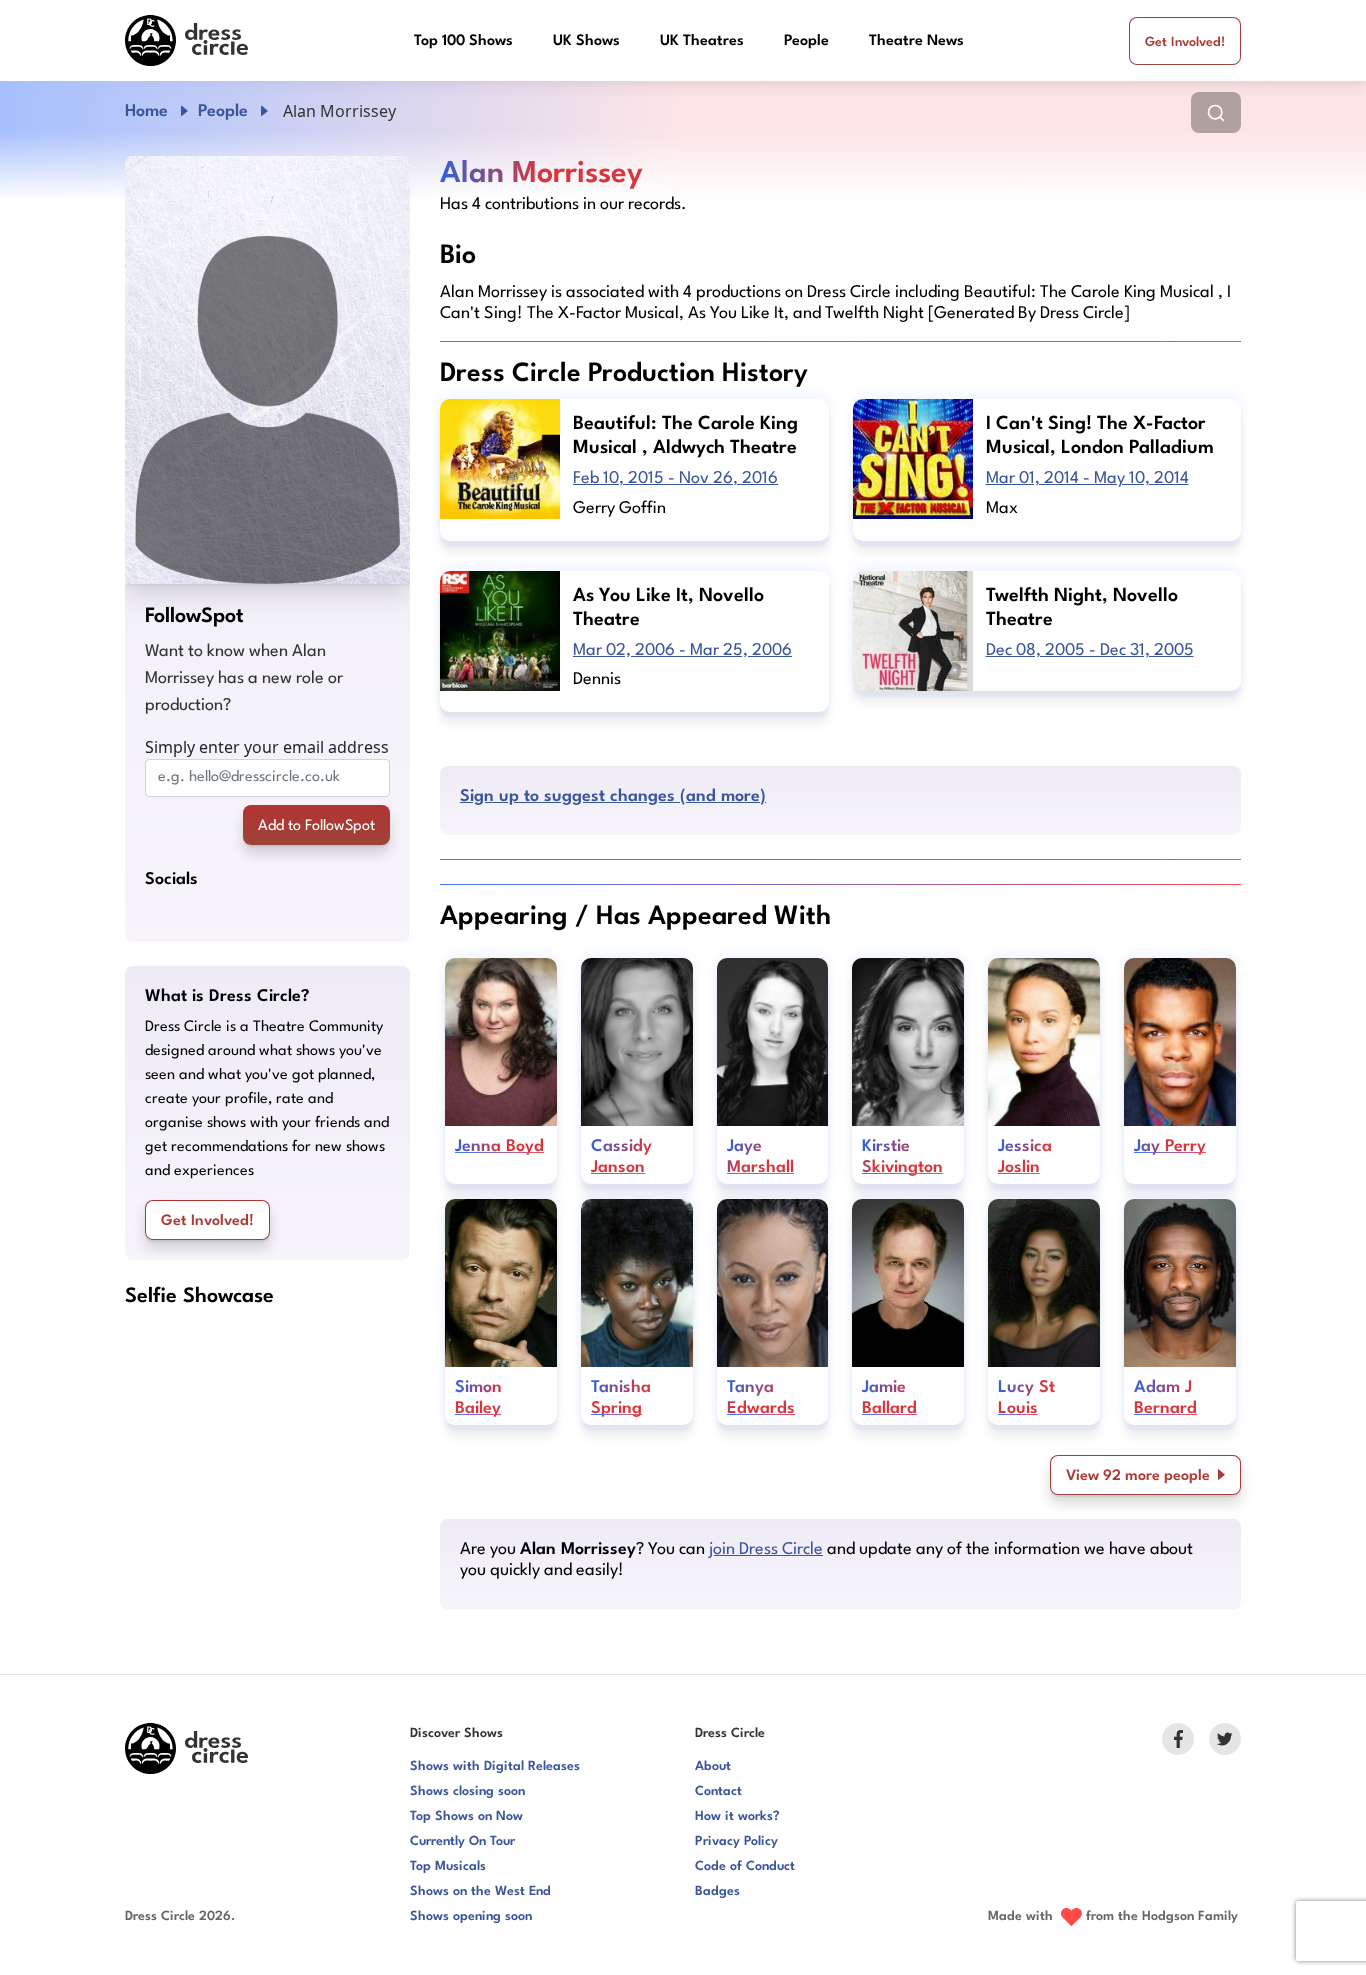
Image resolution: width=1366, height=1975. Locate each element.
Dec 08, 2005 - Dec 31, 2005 (1090, 650)
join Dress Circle (766, 1549)
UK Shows (586, 41)
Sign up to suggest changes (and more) (613, 796)
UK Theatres (702, 41)
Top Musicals (448, 1866)
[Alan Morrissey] (267, 370)
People (806, 41)
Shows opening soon (471, 1916)
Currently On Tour (462, 1841)
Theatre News (916, 41)
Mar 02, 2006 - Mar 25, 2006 (682, 650)
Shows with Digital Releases (495, 1766)
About (713, 1766)
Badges (717, 1891)
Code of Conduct (745, 1866)
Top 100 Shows (463, 41)
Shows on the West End (480, 1891)
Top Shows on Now (466, 1816)
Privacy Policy (736, 1841)
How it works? (737, 1816)
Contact (718, 1791)
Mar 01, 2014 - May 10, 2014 (1087, 478)
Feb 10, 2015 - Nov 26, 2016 (675, 478)
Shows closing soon (467, 1791)
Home (146, 111)
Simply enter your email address (267, 747)
